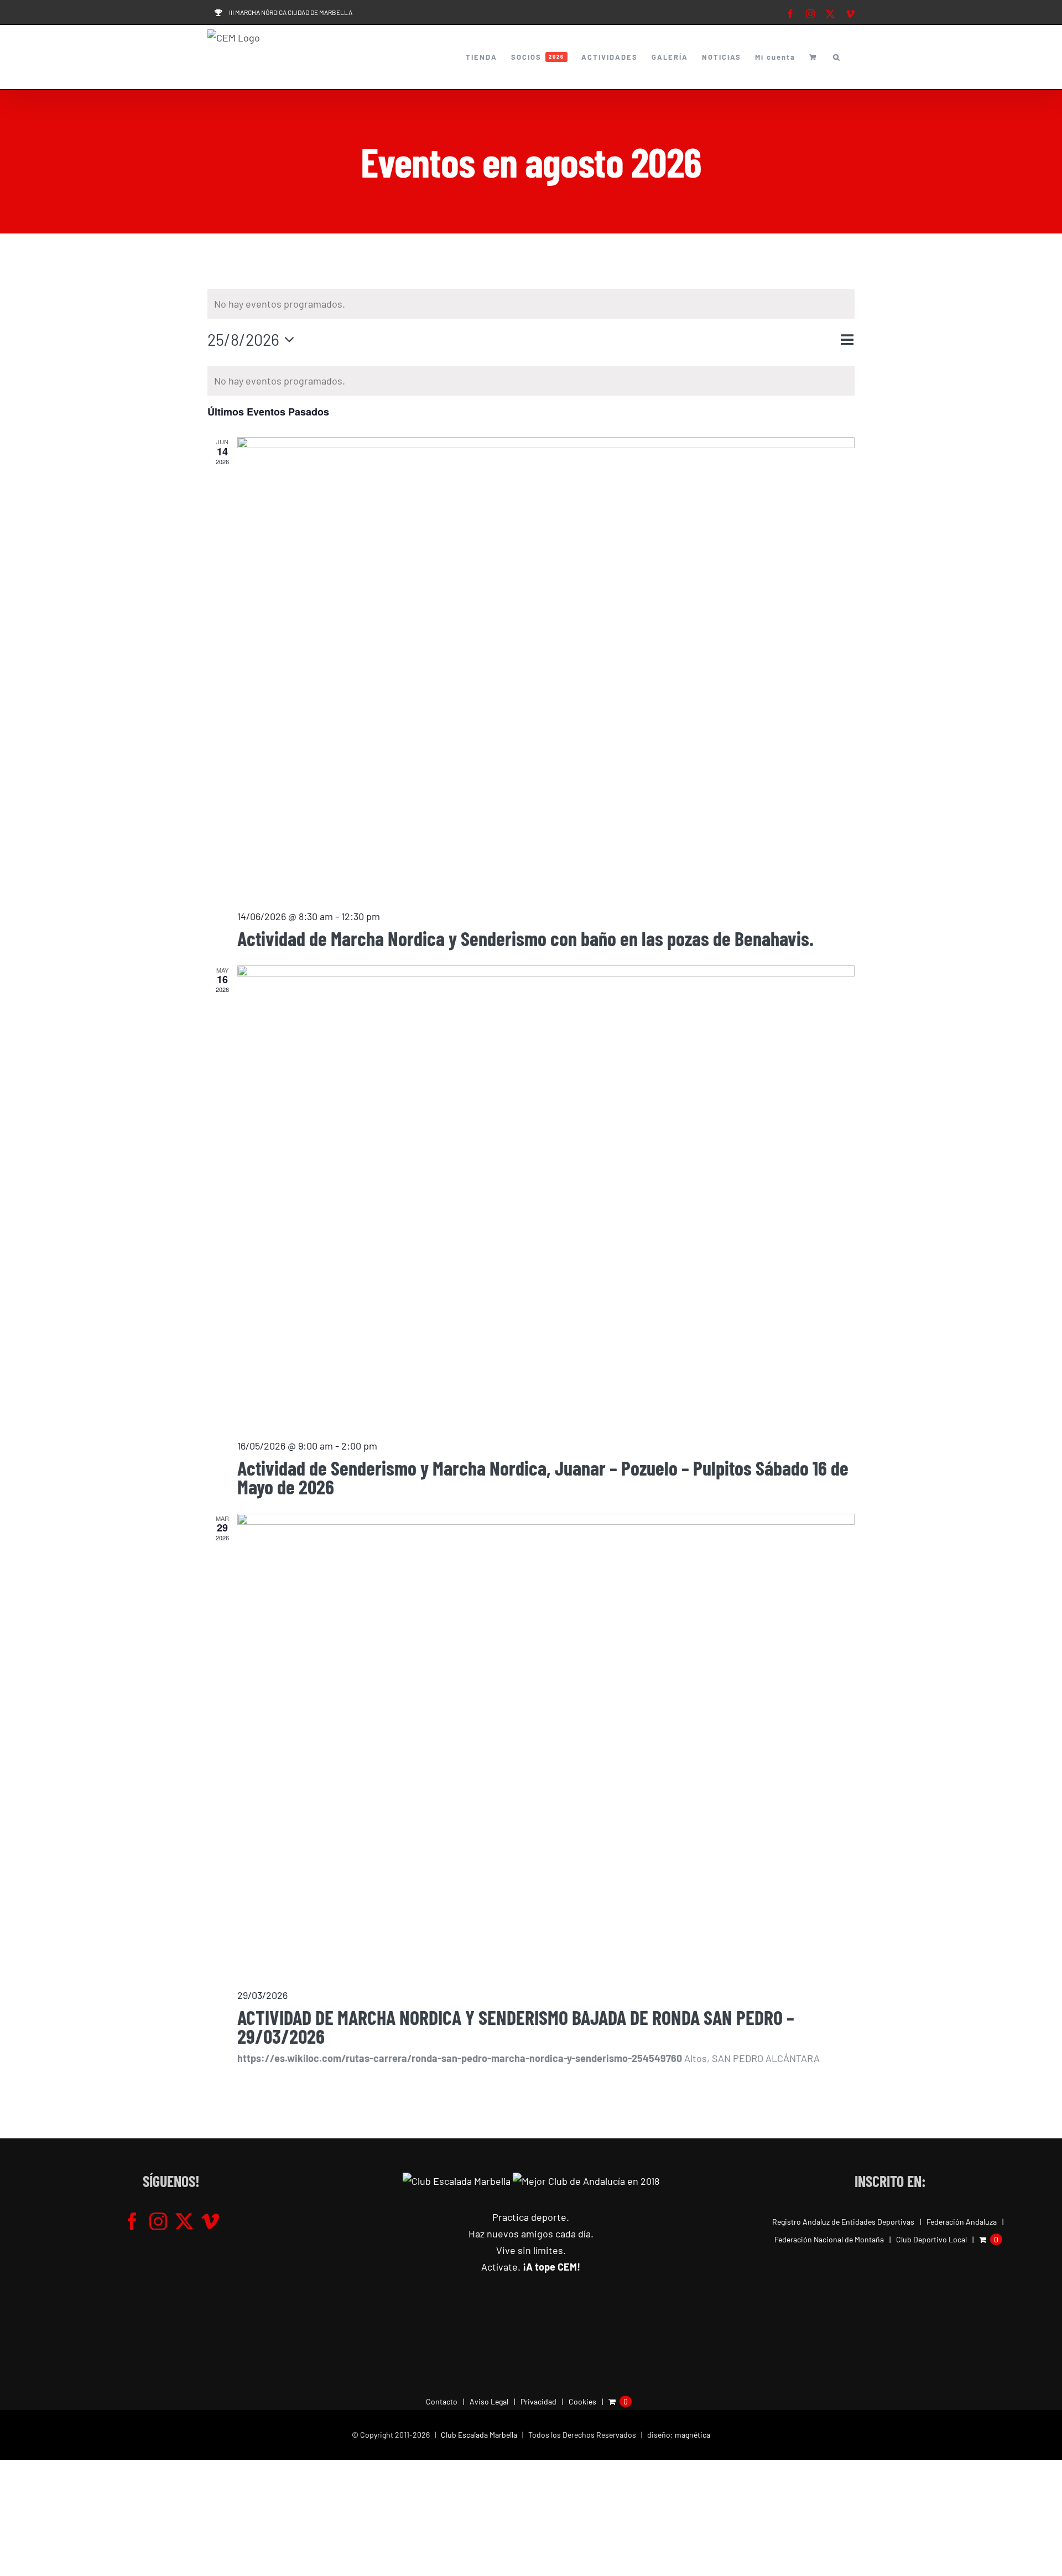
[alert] (531, 304)
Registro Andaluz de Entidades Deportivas (843, 2222)
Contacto (442, 2401)
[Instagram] (158, 2221)
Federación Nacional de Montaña (829, 2239)
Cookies (582, 2401)
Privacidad (538, 2401)
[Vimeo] (210, 2221)
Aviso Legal (489, 2401)
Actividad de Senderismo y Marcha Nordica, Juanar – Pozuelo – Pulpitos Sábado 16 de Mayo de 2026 (543, 1477)
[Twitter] (184, 2221)
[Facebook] (132, 2221)
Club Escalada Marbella (479, 2435)
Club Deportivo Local (931, 2239)
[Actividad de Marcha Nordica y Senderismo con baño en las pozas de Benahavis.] (546, 668)
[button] (837, 57)
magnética (693, 2435)
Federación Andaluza (962, 2222)
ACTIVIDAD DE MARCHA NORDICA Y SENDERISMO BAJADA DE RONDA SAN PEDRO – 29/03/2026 (516, 2026)
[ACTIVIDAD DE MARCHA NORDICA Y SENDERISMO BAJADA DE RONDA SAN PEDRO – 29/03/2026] (546, 1746)
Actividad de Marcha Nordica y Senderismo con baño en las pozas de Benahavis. (525, 938)
